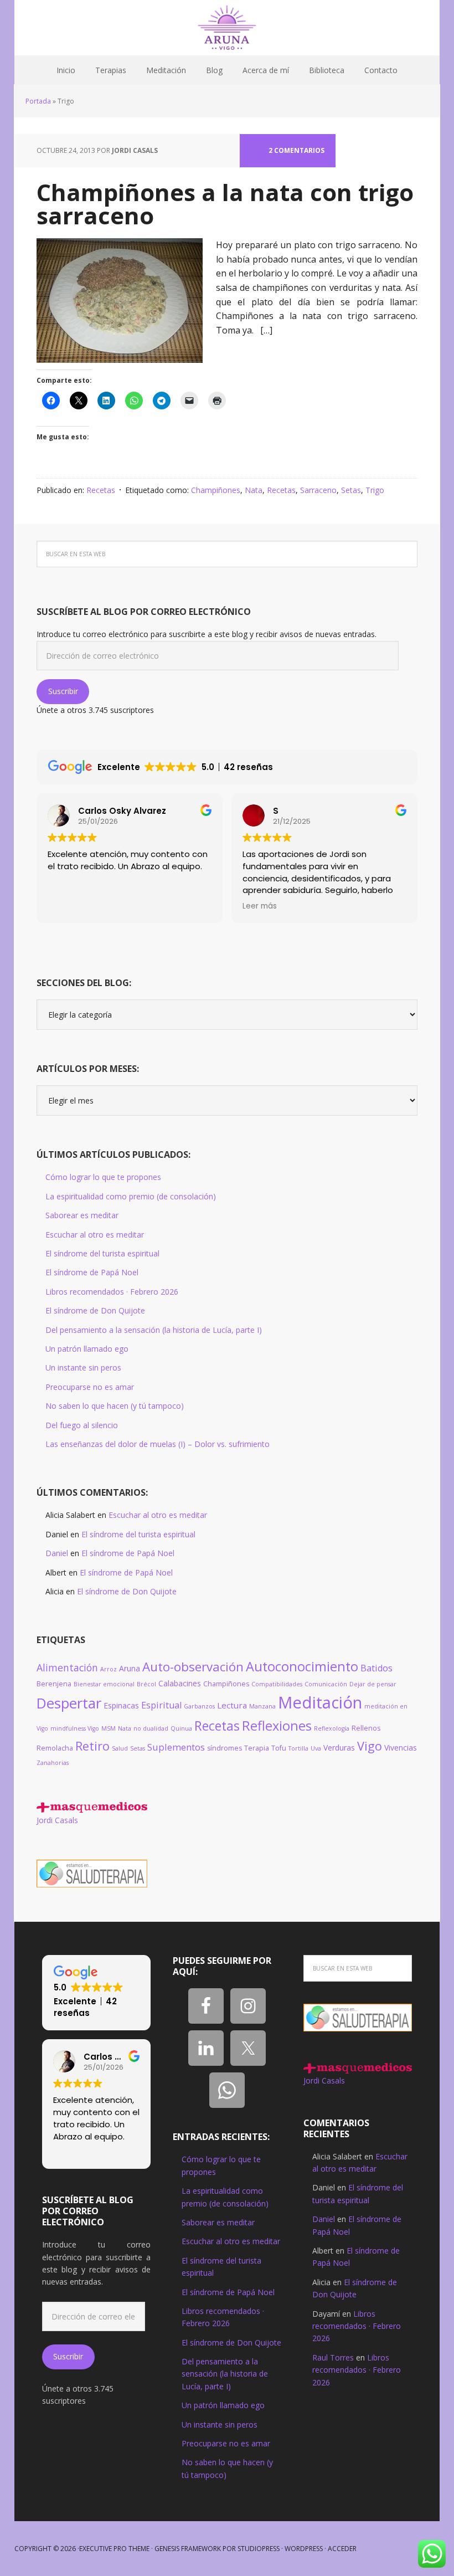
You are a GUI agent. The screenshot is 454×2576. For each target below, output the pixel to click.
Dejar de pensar (373, 1684)
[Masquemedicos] (92, 1807)
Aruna (130, 1668)
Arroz (109, 1669)
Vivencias (401, 1748)
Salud (120, 1748)
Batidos (376, 1668)
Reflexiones (277, 1726)
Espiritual (161, 1705)
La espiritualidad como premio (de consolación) (131, 1196)
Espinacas (121, 1705)
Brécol (146, 1684)
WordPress (304, 2549)
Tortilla (298, 1748)
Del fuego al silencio (82, 1425)
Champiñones (216, 490)
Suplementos (176, 1747)
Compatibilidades (277, 1684)
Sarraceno (318, 490)
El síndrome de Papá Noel (92, 1272)
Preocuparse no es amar (90, 1387)
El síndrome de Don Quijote (95, 1310)
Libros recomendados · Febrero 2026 (112, 1292)
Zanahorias (53, 1763)
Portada (38, 101)
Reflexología (332, 1728)
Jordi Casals (57, 1820)
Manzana (262, 1706)
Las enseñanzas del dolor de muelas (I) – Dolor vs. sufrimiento (158, 1444)
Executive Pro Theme (114, 2549)
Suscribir (63, 691)
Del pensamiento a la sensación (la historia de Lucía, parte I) (154, 1330)
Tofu (279, 1748)
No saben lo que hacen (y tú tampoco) (115, 1406)
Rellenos (366, 1728)
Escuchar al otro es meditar (95, 1235)
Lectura (232, 1705)
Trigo (375, 490)
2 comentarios (296, 150)
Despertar (69, 1703)
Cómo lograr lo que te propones (103, 1177)
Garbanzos (199, 1706)
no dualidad (151, 1728)
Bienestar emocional (104, 1684)
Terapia (257, 1748)
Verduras (339, 1748)
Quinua (181, 1728)
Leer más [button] (260, 906)
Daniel (57, 1553)
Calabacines (180, 1683)
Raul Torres (333, 2357)
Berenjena (54, 1684)
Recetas (101, 490)
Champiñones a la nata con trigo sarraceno (225, 204)
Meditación (320, 1702)
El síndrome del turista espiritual (102, 1253)
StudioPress (259, 2549)
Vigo (370, 1746)
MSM (109, 1728)
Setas (351, 490)
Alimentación (67, 1667)
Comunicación (326, 1684)
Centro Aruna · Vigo (227, 28)
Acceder (342, 2549)
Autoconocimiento (302, 1666)
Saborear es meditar (82, 1215)
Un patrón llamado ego (87, 1349)
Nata (254, 490)
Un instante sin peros (83, 1367)
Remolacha (55, 1748)
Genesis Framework (188, 2549)
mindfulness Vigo (75, 1728)
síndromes (225, 1748)
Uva (316, 1748)
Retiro (92, 1746)
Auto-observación (193, 1667)
